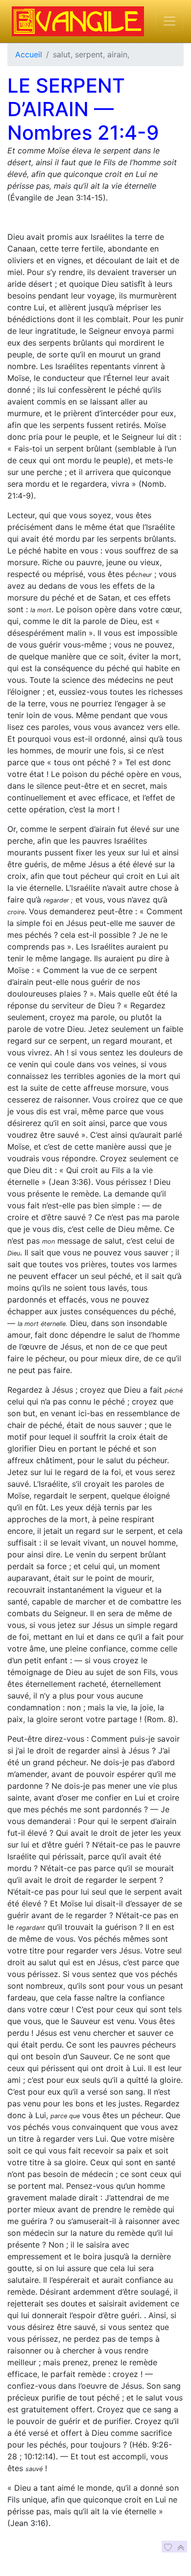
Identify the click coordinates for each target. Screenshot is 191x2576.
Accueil (29, 54)
